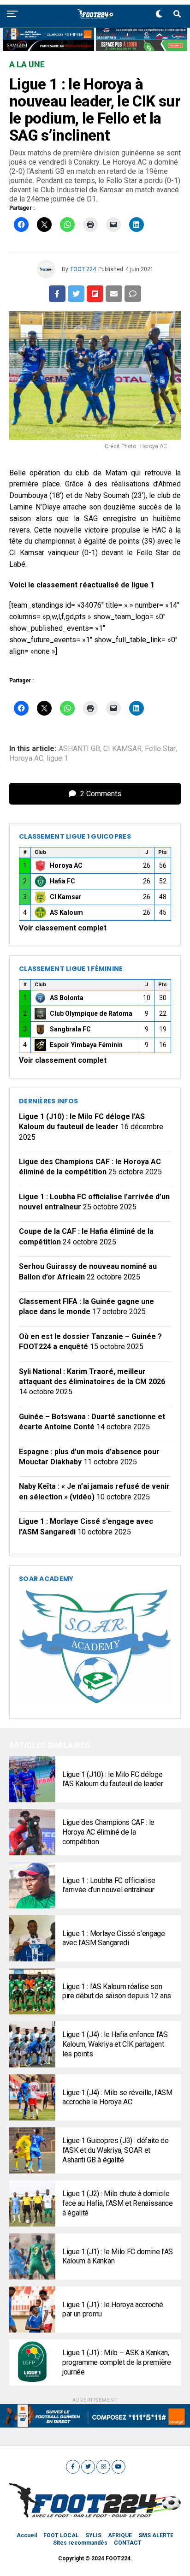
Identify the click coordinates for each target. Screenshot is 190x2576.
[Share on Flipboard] (95, 294)
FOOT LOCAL (61, 2535)
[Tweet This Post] (76, 294)
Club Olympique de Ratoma (91, 1013)
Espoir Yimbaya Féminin (86, 1045)
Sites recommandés (80, 2543)
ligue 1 (57, 758)
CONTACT (128, 2543)
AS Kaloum (66, 912)
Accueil (27, 2535)
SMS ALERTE (156, 2535)
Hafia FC (62, 881)
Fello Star (160, 749)
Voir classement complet (63, 928)
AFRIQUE (120, 2535)
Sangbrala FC (70, 1029)
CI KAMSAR (122, 749)
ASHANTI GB (79, 749)
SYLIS (93, 2535)
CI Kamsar (66, 897)
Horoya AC (26, 758)
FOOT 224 (83, 269)
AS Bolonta (67, 998)
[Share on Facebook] (57, 294)
